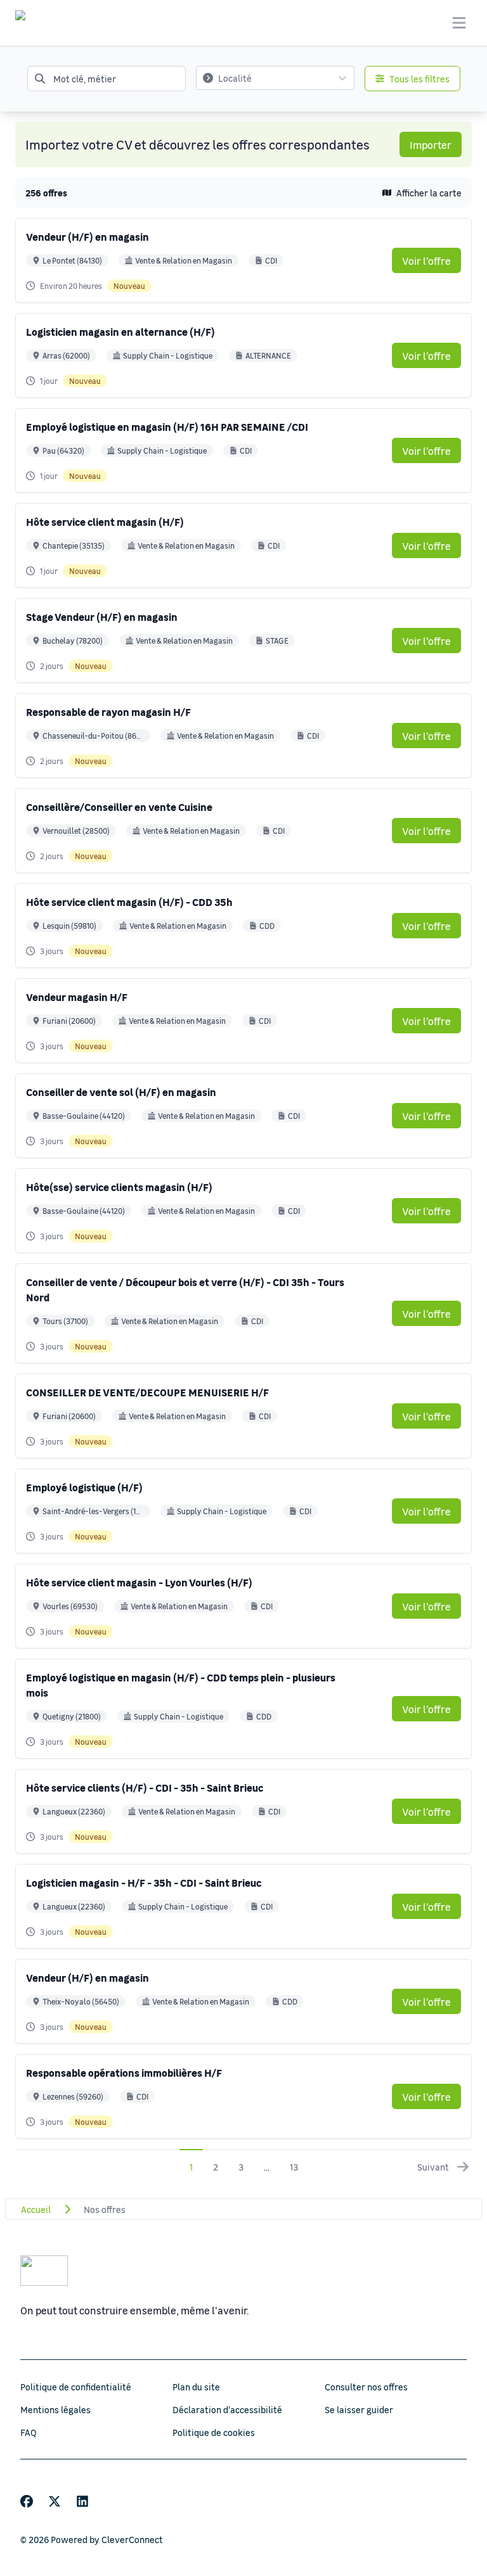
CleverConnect (132, 2539)
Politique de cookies (214, 2432)
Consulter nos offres (366, 2387)
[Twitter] (55, 2501)
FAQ (29, 2432)
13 (294, 2167)
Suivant (433, 2167)
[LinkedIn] (82, 2501)
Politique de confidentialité (76, 2387)
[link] (426, 260)
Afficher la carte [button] (429, 193)
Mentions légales (55, 2409)
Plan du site (196, 2387)
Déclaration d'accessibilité (227, 2409)
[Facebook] (27, 2501)
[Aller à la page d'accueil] (32, 23)
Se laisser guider (359, 2409)
